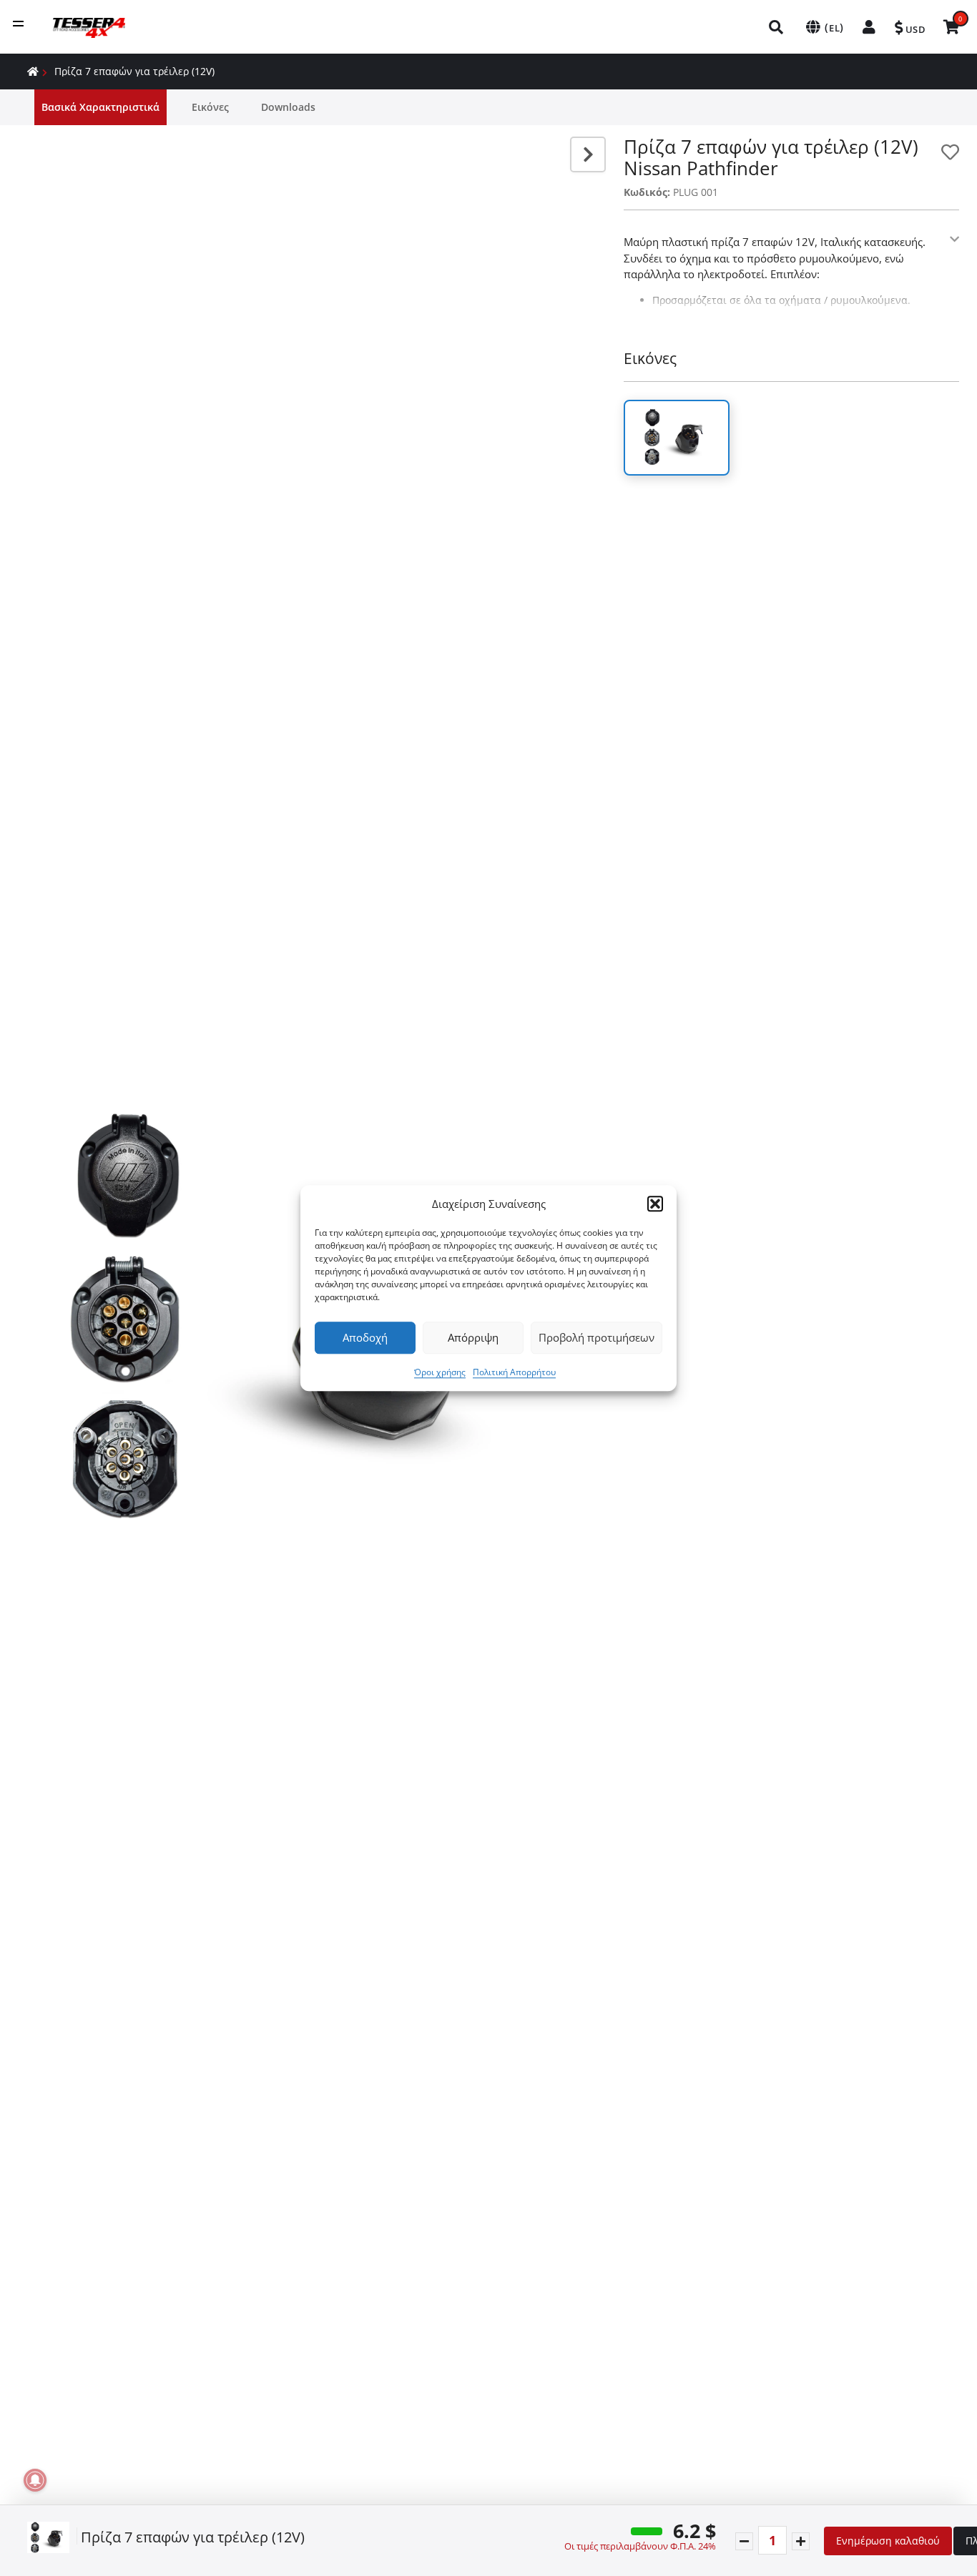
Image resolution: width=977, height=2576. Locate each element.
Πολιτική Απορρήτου (514, 1372)
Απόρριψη (473, 1337)
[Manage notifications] (35, 2480)
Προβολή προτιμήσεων (596, 1337)
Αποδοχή (365, 1337)
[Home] (33, 71)
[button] (655, 1204)
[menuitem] (777, 27)
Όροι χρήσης (440, 1372)
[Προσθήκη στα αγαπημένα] (950, 152)
